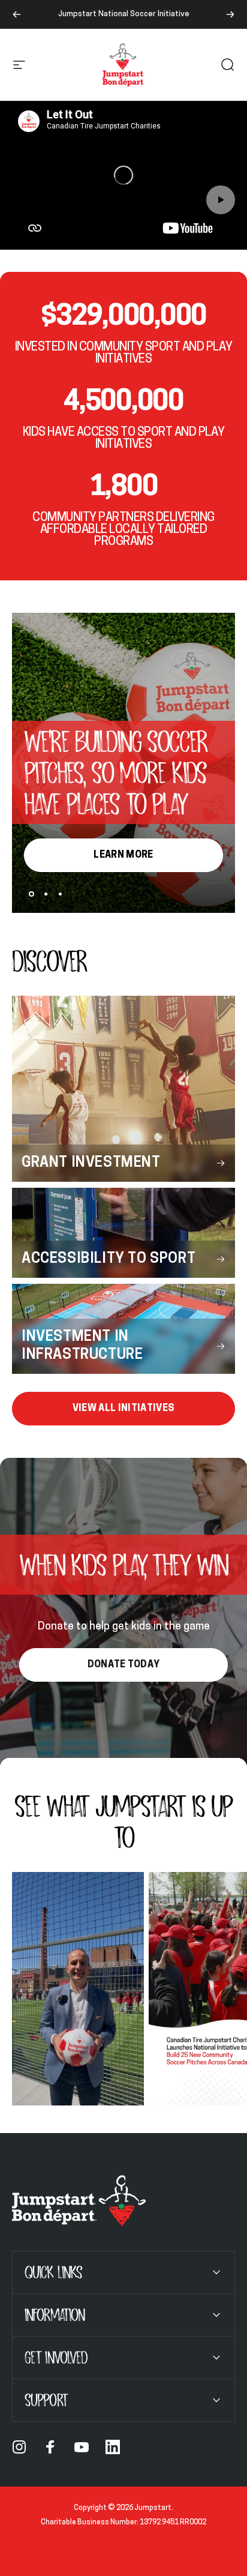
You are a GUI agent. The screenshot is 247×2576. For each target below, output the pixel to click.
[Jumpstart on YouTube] (82, 2447)
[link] (123, 1409)
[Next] (230, 14)
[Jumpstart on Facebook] (50, 2447)
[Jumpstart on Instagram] (19, 2447)
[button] (221, 200)
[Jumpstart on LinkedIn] (113, 2447)
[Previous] (17, 14)
